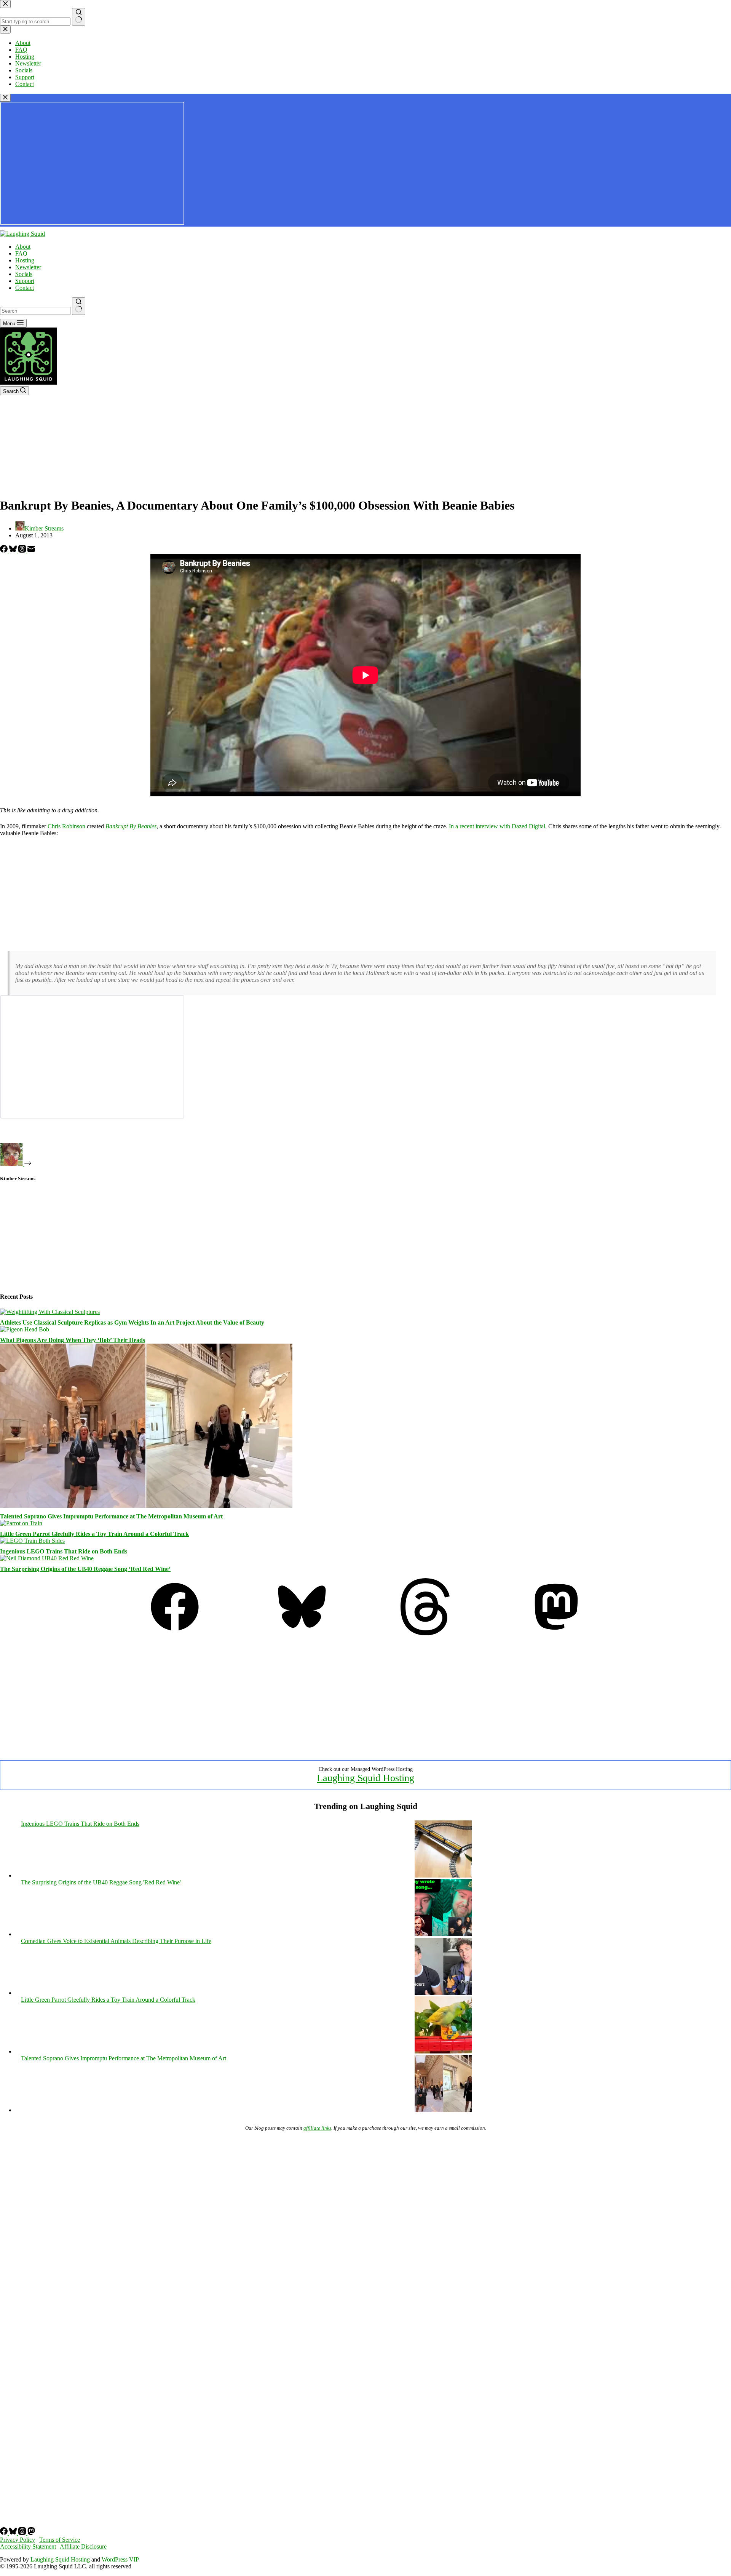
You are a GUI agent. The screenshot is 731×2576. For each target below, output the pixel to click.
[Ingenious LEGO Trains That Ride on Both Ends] (32, 1541)
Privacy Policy (18, 2540)
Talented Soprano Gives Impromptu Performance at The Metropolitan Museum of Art (111, 1516)
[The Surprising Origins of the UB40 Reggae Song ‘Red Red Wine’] (47, 1558)
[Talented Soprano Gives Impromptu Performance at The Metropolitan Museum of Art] (146, 1506)
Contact (25, 288)
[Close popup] (5, 98)
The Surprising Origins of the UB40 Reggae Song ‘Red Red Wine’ (85, 1569)
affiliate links (317, 2128)
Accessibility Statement (28, 2546)
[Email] (31, 551)
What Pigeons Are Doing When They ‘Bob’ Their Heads (73, 1340)
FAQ (21, 253)
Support (25, 281)
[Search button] (79, 306)
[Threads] (23, 551)
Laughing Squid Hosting (365, 1778)
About (23, 247)
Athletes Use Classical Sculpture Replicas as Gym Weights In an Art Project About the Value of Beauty (132, 1322)
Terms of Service (60, 2540)
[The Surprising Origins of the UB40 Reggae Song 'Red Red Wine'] (443, 1934)
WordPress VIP (120, 2559)
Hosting (25, 260)
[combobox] (35, 311)
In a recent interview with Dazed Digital (497, 826)
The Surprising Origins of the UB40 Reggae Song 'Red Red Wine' (101, 1882)
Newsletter (28, 267)
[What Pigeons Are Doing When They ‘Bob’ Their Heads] (25, 1329)
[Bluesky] (14, 551)
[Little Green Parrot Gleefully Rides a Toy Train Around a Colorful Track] (21, 1523)
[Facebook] (5, 551)
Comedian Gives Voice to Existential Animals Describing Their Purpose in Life (116, 1941)
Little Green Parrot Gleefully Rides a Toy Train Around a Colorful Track (94, 1534)
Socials (24, 274)
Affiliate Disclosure (83, 2546)
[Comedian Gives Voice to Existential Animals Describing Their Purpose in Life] (443, 1993)
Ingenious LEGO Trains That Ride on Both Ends (64, 1551)
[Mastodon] (556, 1633)
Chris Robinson (66, 826)
